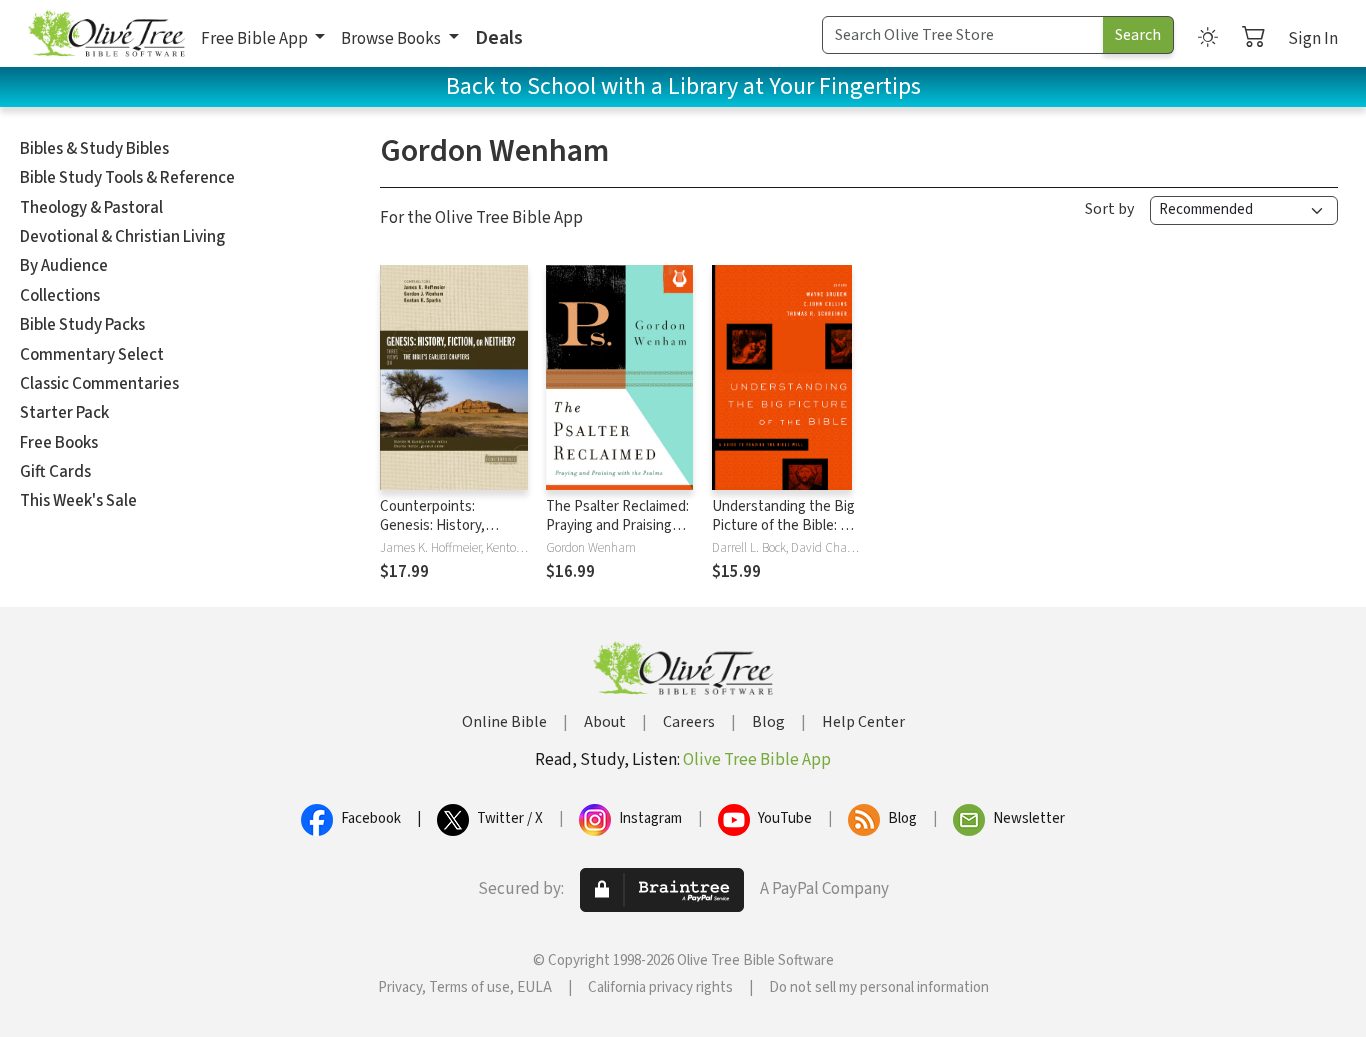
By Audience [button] (64, 266)
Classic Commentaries (99, 384)
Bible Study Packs (82, 325)
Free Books (59, 443)
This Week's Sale (78, 501)
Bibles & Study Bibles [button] (94, 149)
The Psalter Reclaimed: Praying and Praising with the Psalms (617, 525)
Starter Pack (64, 413)
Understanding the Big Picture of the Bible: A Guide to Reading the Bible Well (783, 535)
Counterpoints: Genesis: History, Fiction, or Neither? (440, 525)
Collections (60, 296)
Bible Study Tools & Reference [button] (127, 178)
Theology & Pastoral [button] (91, 208)
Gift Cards (55, 472)
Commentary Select (92, 355)
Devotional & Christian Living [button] (122, 237)
